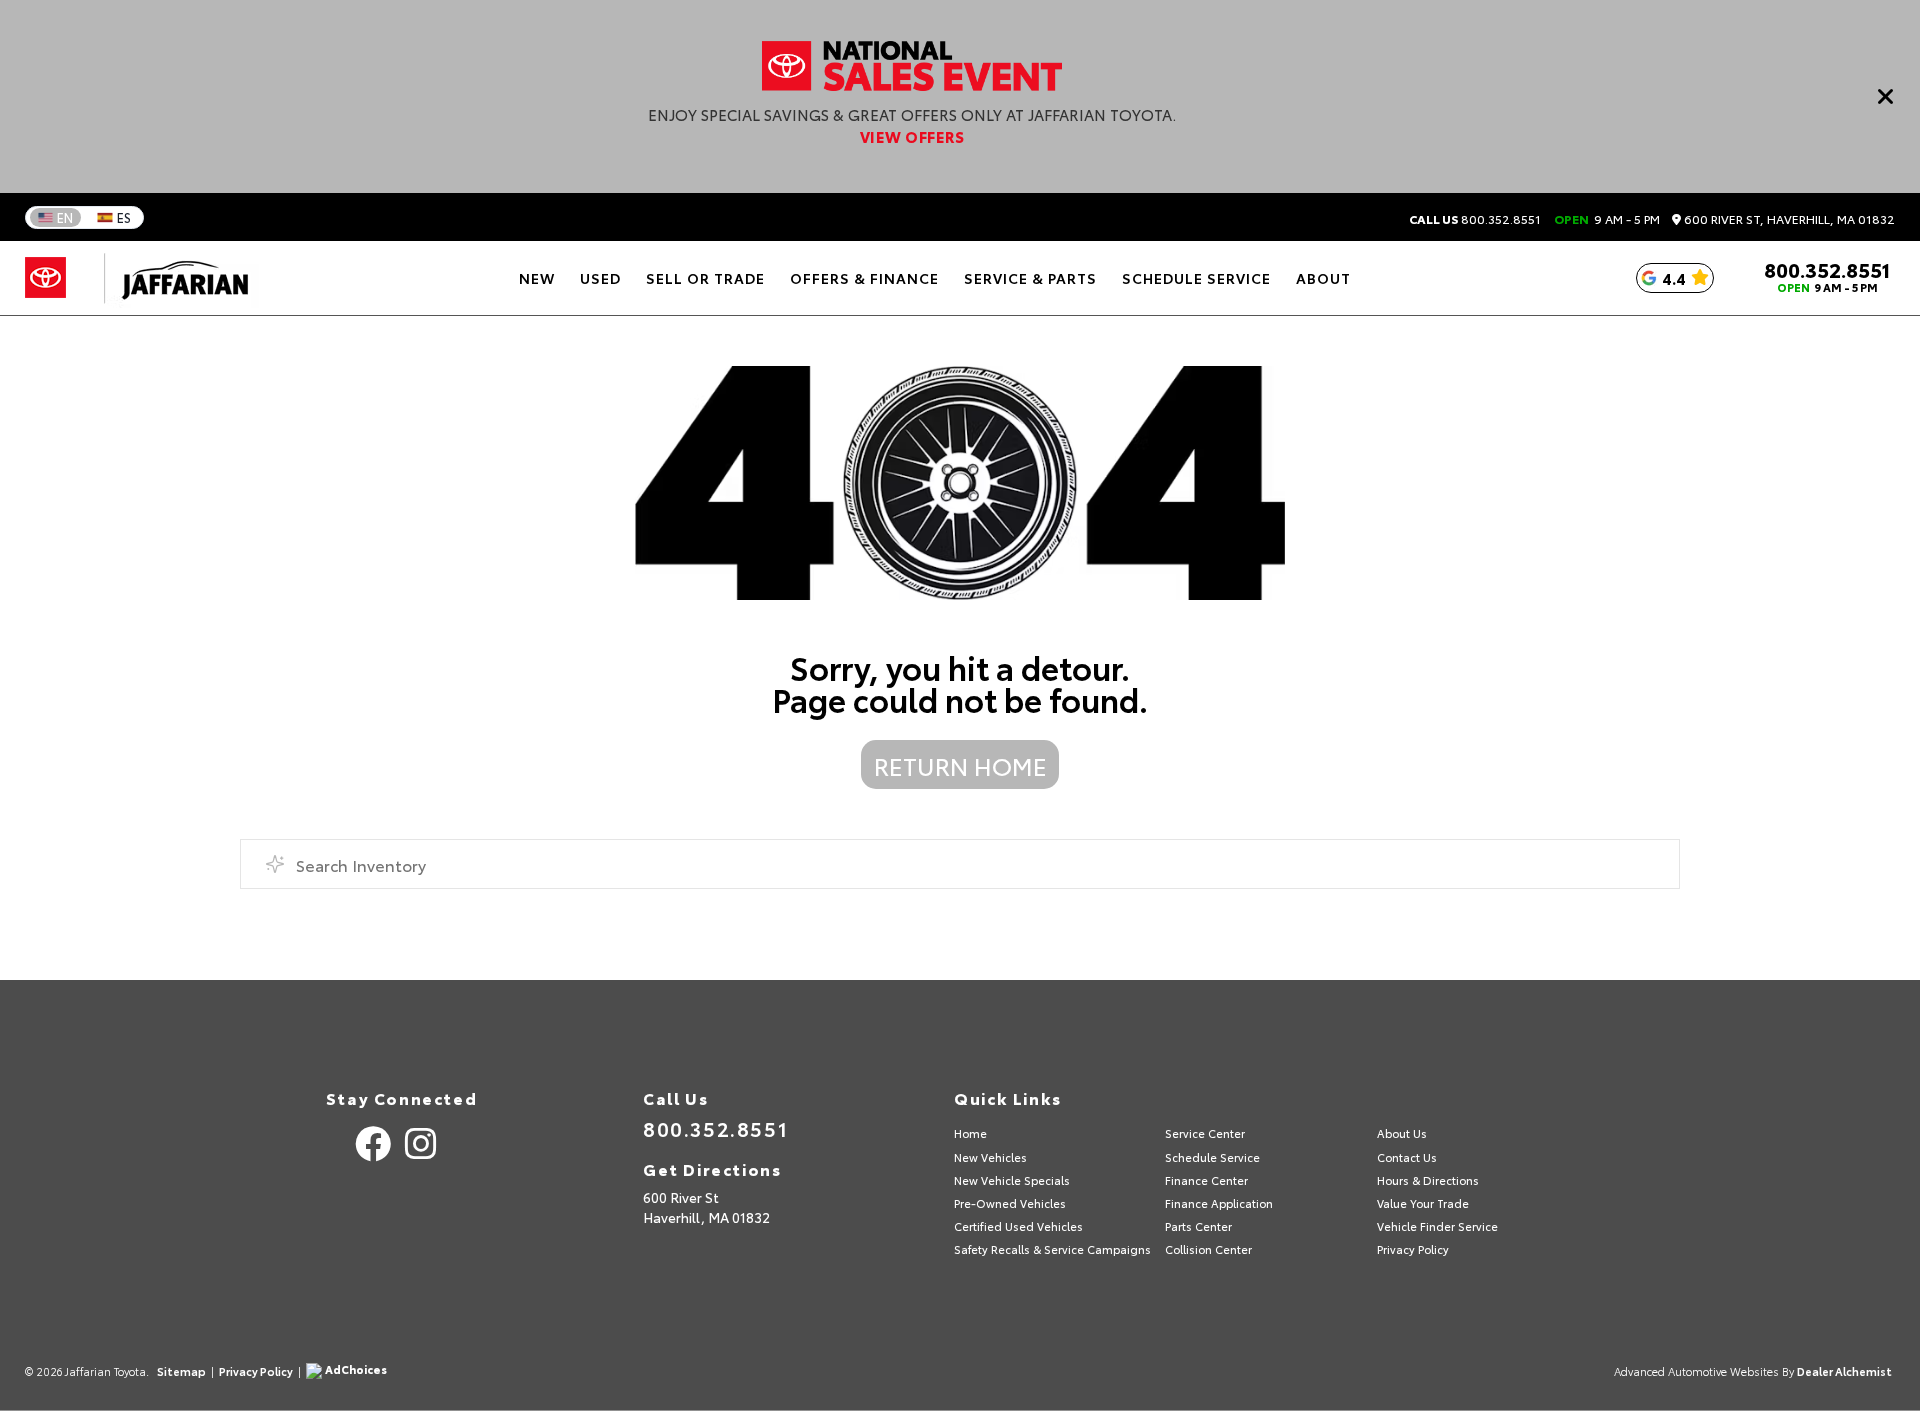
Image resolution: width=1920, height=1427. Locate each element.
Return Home (960, 765)
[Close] (1886, 96)
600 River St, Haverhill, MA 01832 (1788, 219)
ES (124, 217)
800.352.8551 (1475, 219)
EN (65, 217)
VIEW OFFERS (912, 136)
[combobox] (960, 864)
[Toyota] (45, 278)
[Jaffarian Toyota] (175, 278)
